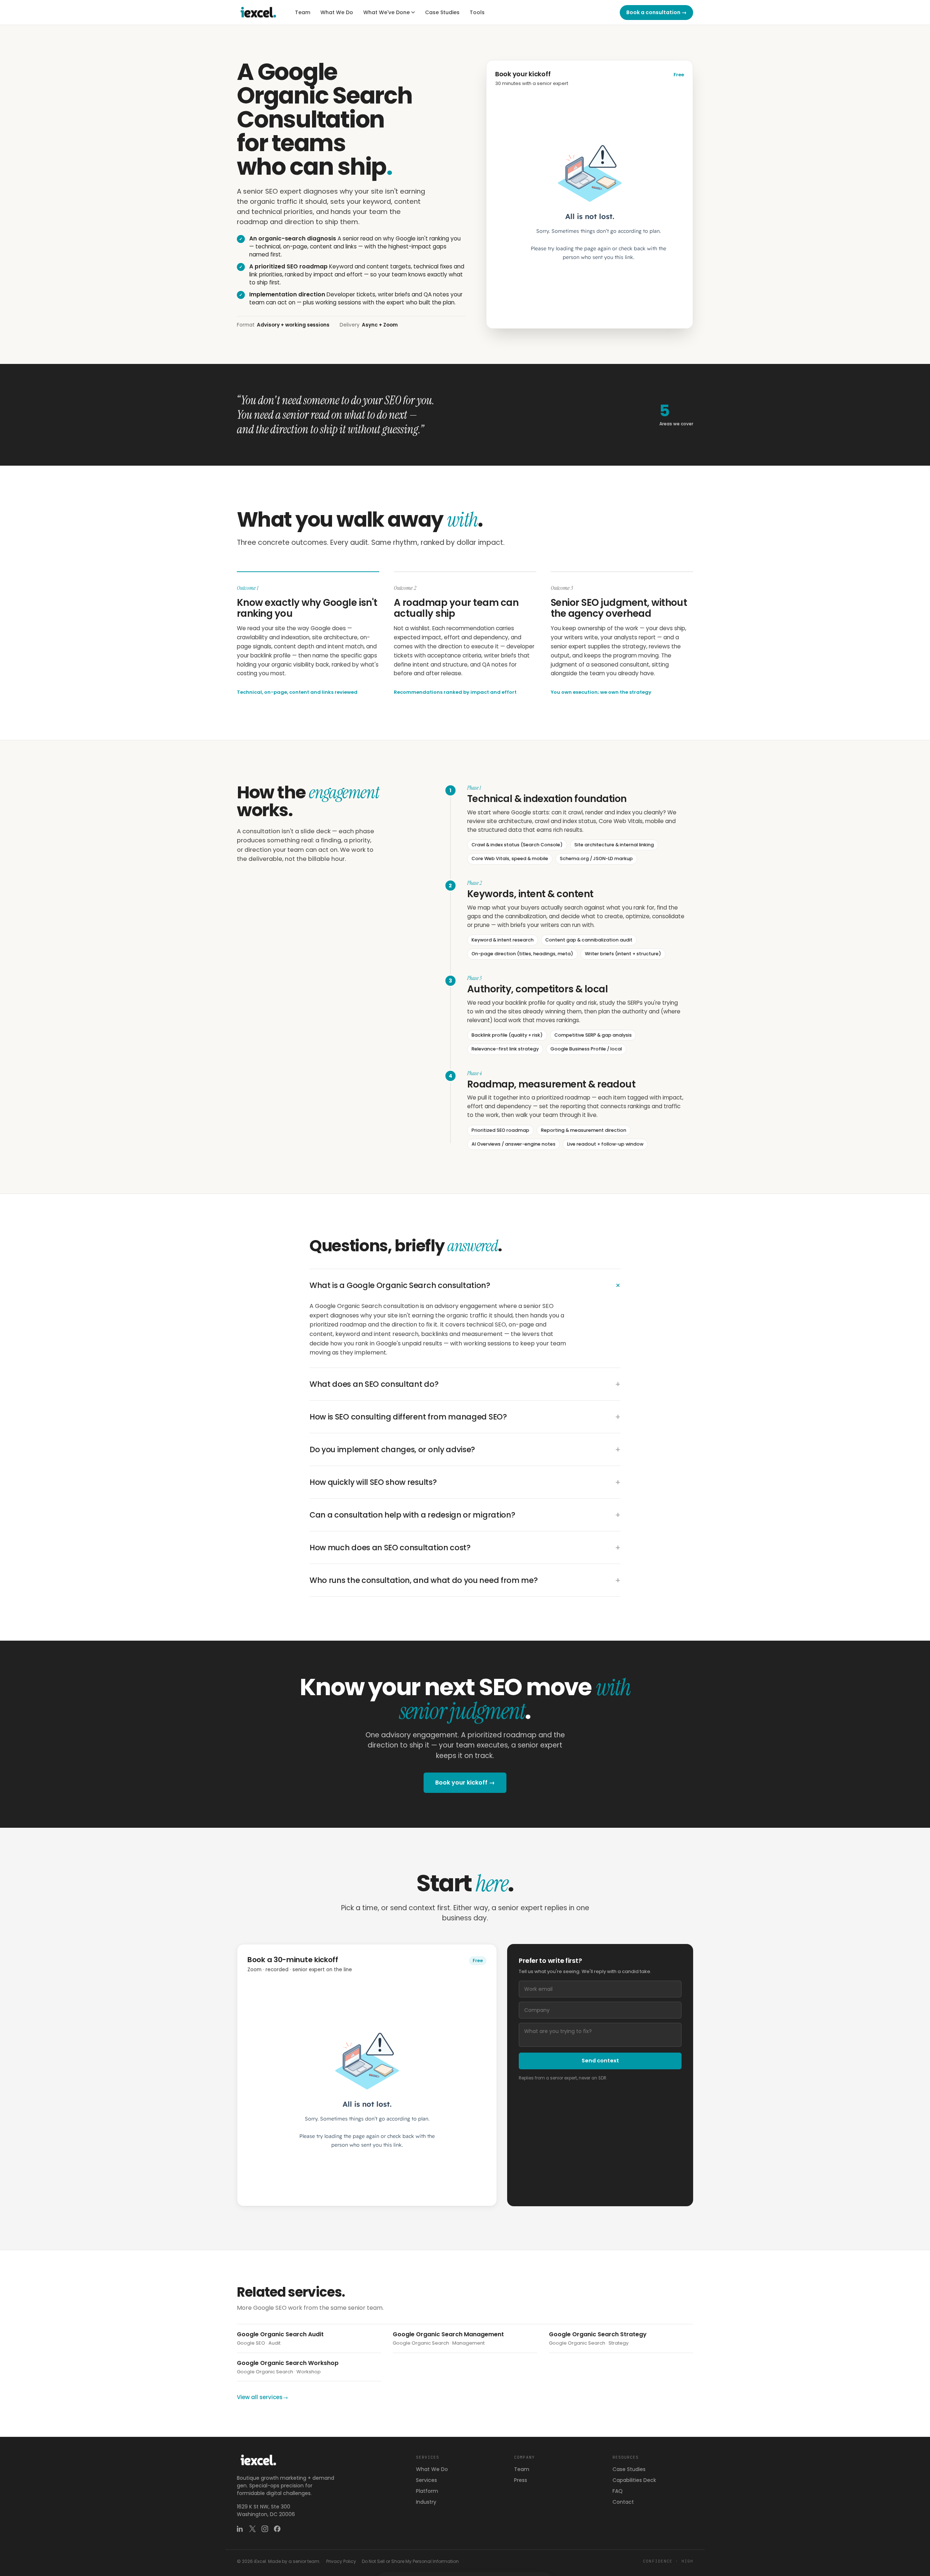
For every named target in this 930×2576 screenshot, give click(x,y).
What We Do (337, 12)
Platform (427, 2491)
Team (303, 12)
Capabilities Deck (634, 2480)
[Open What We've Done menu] (413, 12)
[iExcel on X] (252, 2529)
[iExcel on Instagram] (265, 2529)
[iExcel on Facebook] (277, 2529)
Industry (426, 2502)
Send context (600, 2061)
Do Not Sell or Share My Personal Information (410, 2561)
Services (426, 2480)
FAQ (618, 2491)
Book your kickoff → (465, 1783)
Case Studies (442, 12)
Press (521, 2480)
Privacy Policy (341, 2561)
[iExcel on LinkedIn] (240, 2529)
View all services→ (262, 2397)
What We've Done (387, 12)
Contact (623, 2502)
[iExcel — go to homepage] (259, 12)
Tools (477, 12)
